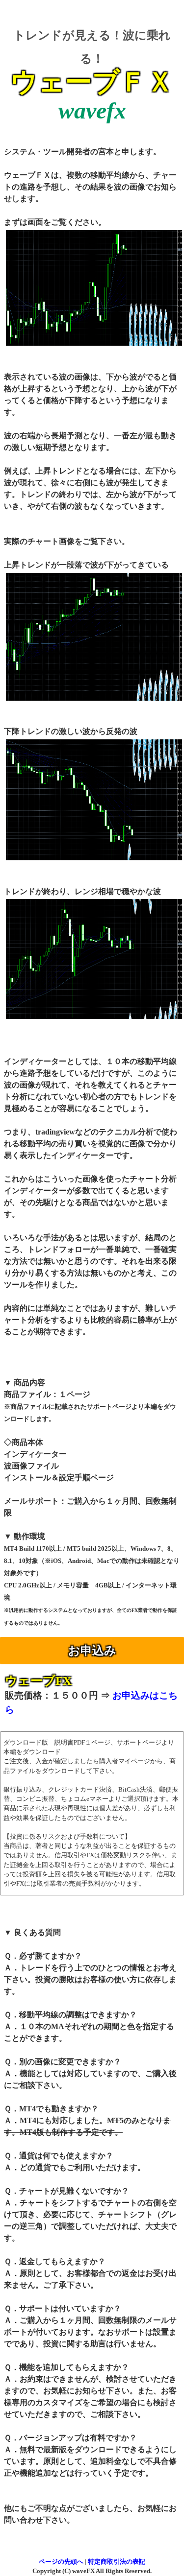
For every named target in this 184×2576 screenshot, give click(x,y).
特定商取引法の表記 (117, 2562)
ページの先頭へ (61, 2562)
